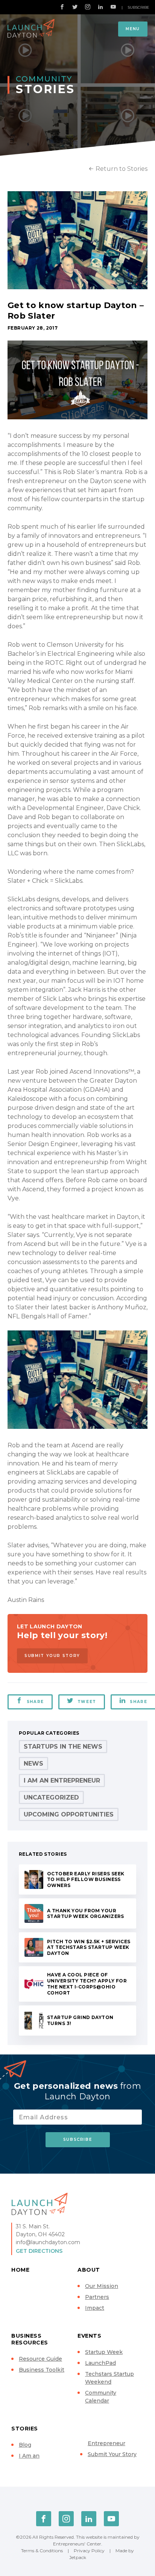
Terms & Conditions (42, 2551)
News (33, 1764)
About (89, 2270)
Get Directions (39, 2251)
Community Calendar (101, 2397)
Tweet (87, 1702)
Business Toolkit (42, 2370)
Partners (97, 2297)
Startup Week (104, 2352)
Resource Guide (40, 2359)
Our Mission (102, 2286)
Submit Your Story (52, 1656)
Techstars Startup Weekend (109, 2378)
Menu (133, 29)
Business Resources (30, 2339)
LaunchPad (100, 2363)
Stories (25, 2429)
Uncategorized (51, 1797)
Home (20, 2270)
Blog (25, 2445)
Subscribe (138, 7)
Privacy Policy (89, 2551)
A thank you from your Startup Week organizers (86, 1914)
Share (35, 1702)
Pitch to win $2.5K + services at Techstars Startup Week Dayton (89, 1948)
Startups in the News (63, 1747)
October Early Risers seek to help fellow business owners (86, 1880)
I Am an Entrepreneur (62, 1780)
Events (89, 2336)
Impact (95, 2308)
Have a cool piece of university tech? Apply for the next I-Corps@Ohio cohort (87, 1984)
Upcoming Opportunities (69, 1814)
